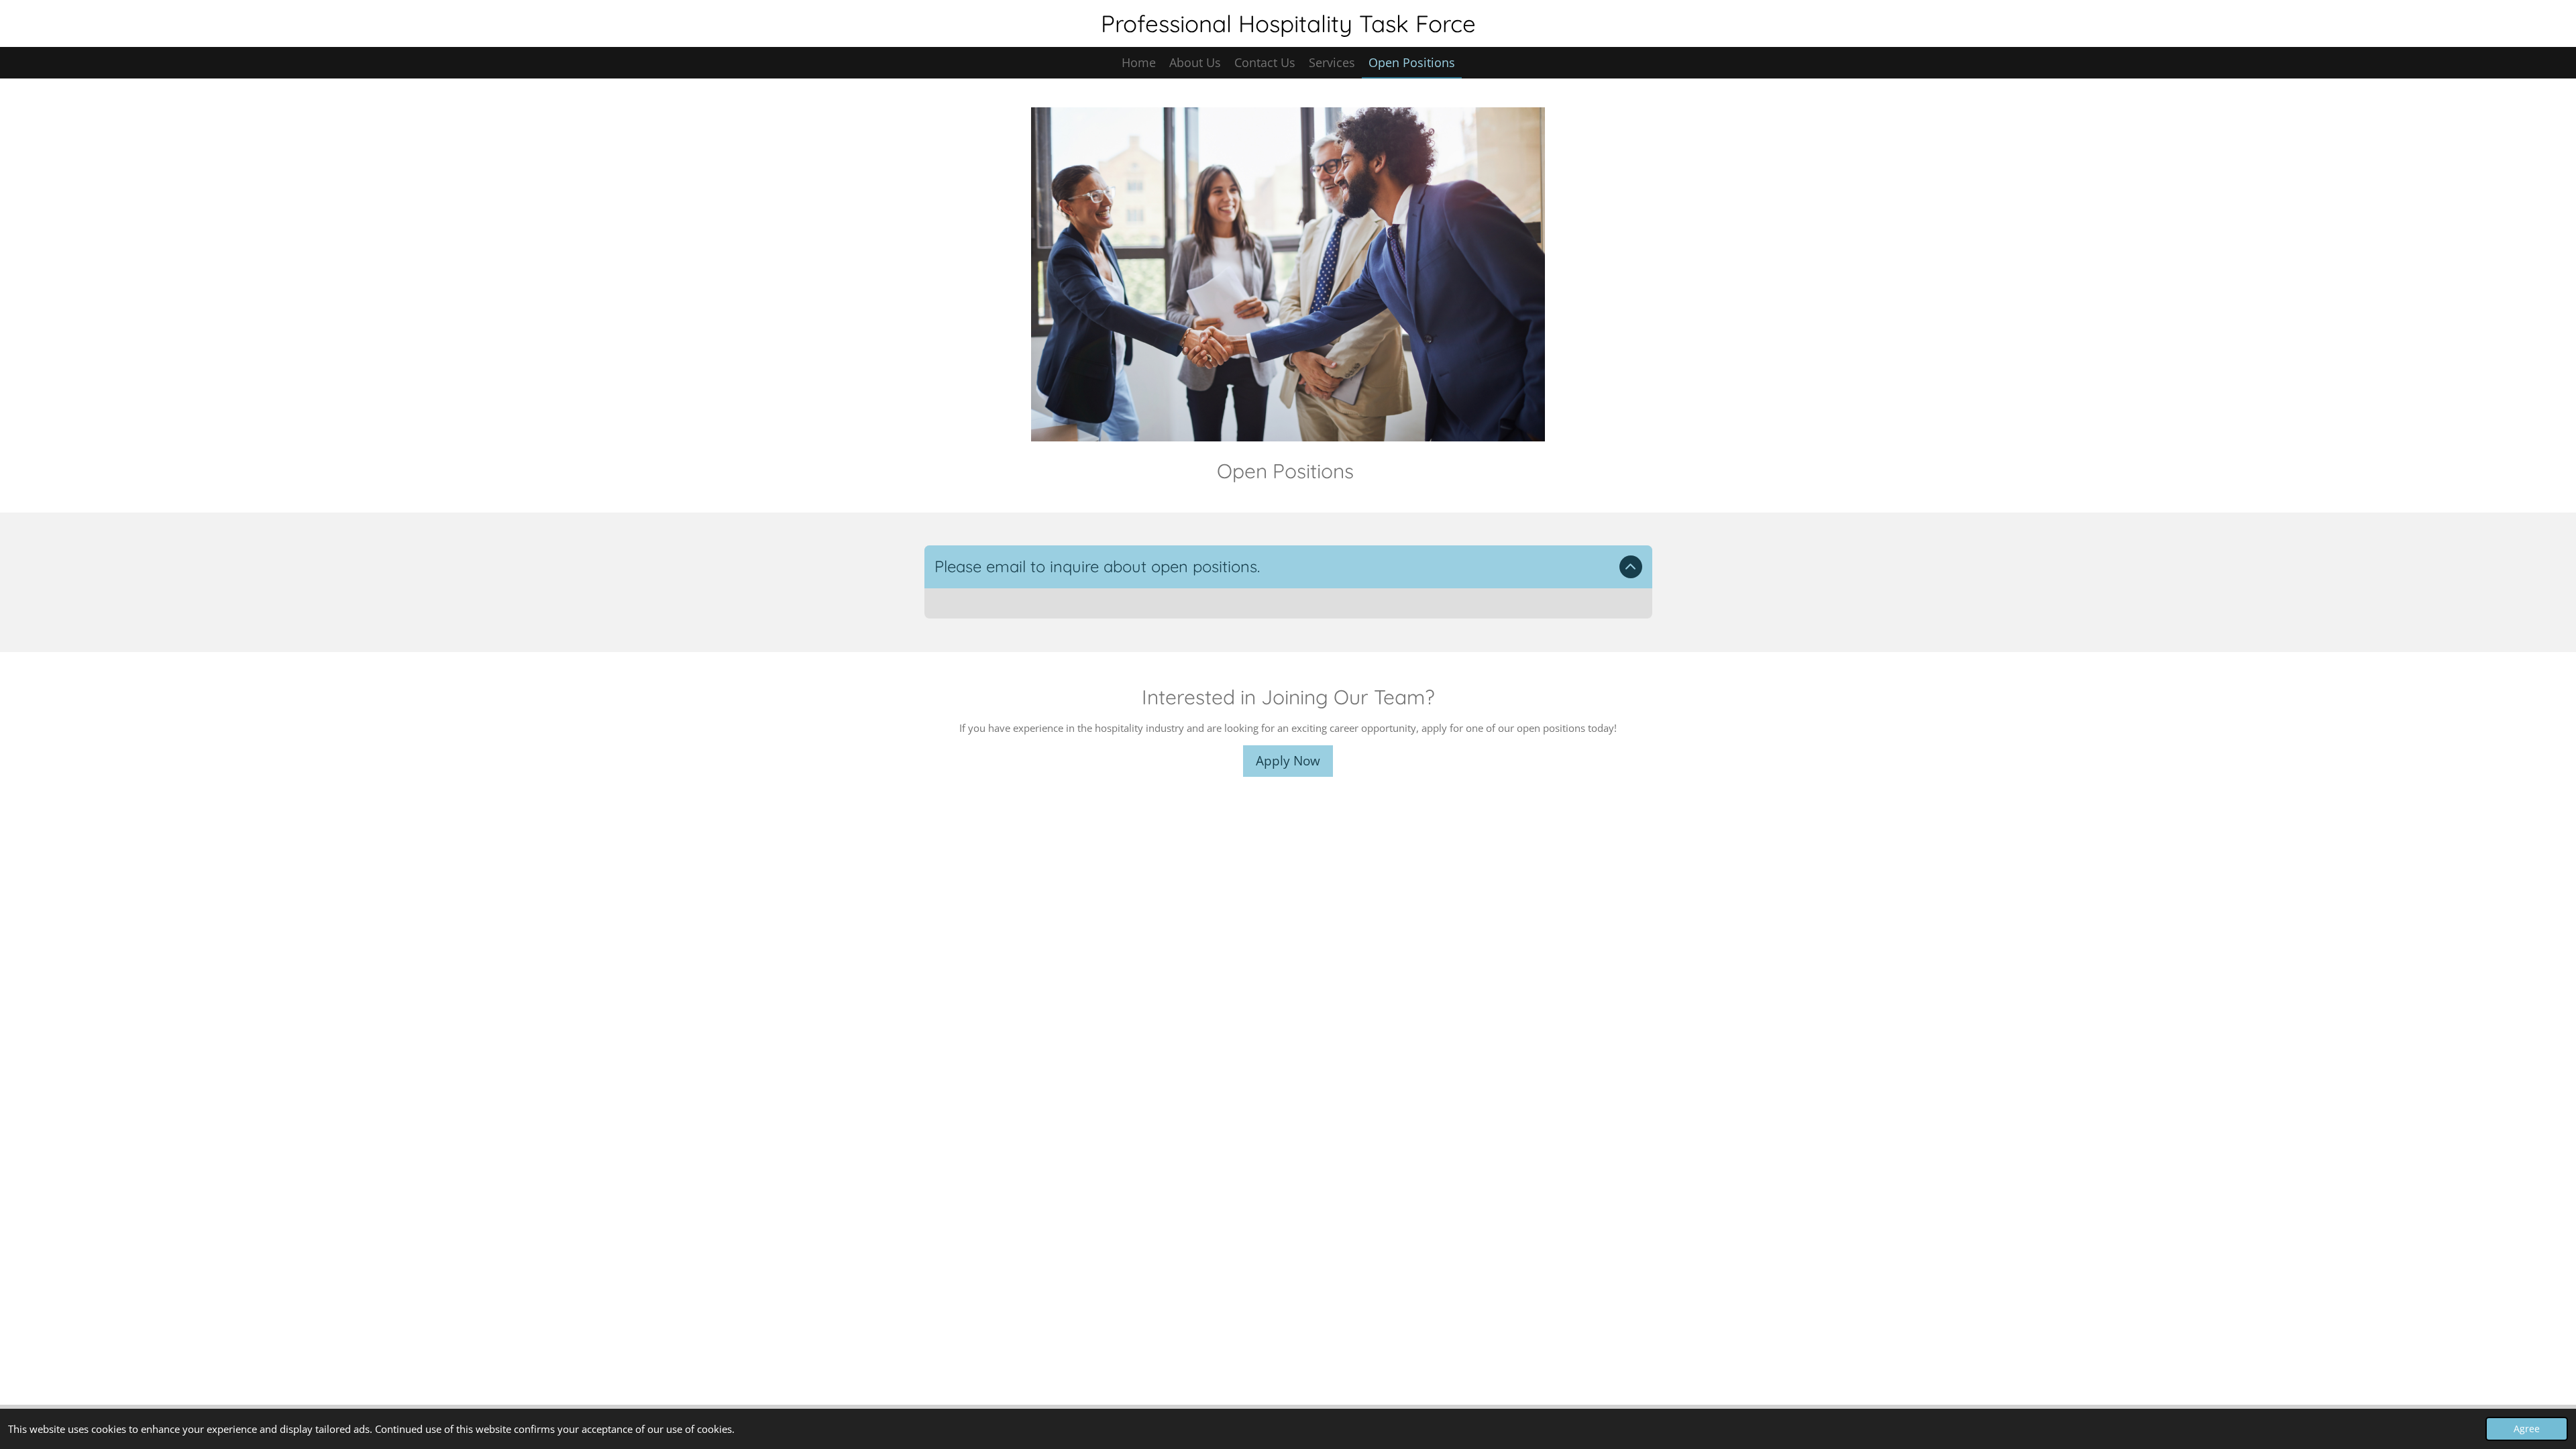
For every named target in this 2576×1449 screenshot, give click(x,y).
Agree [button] (2527, 1429)
